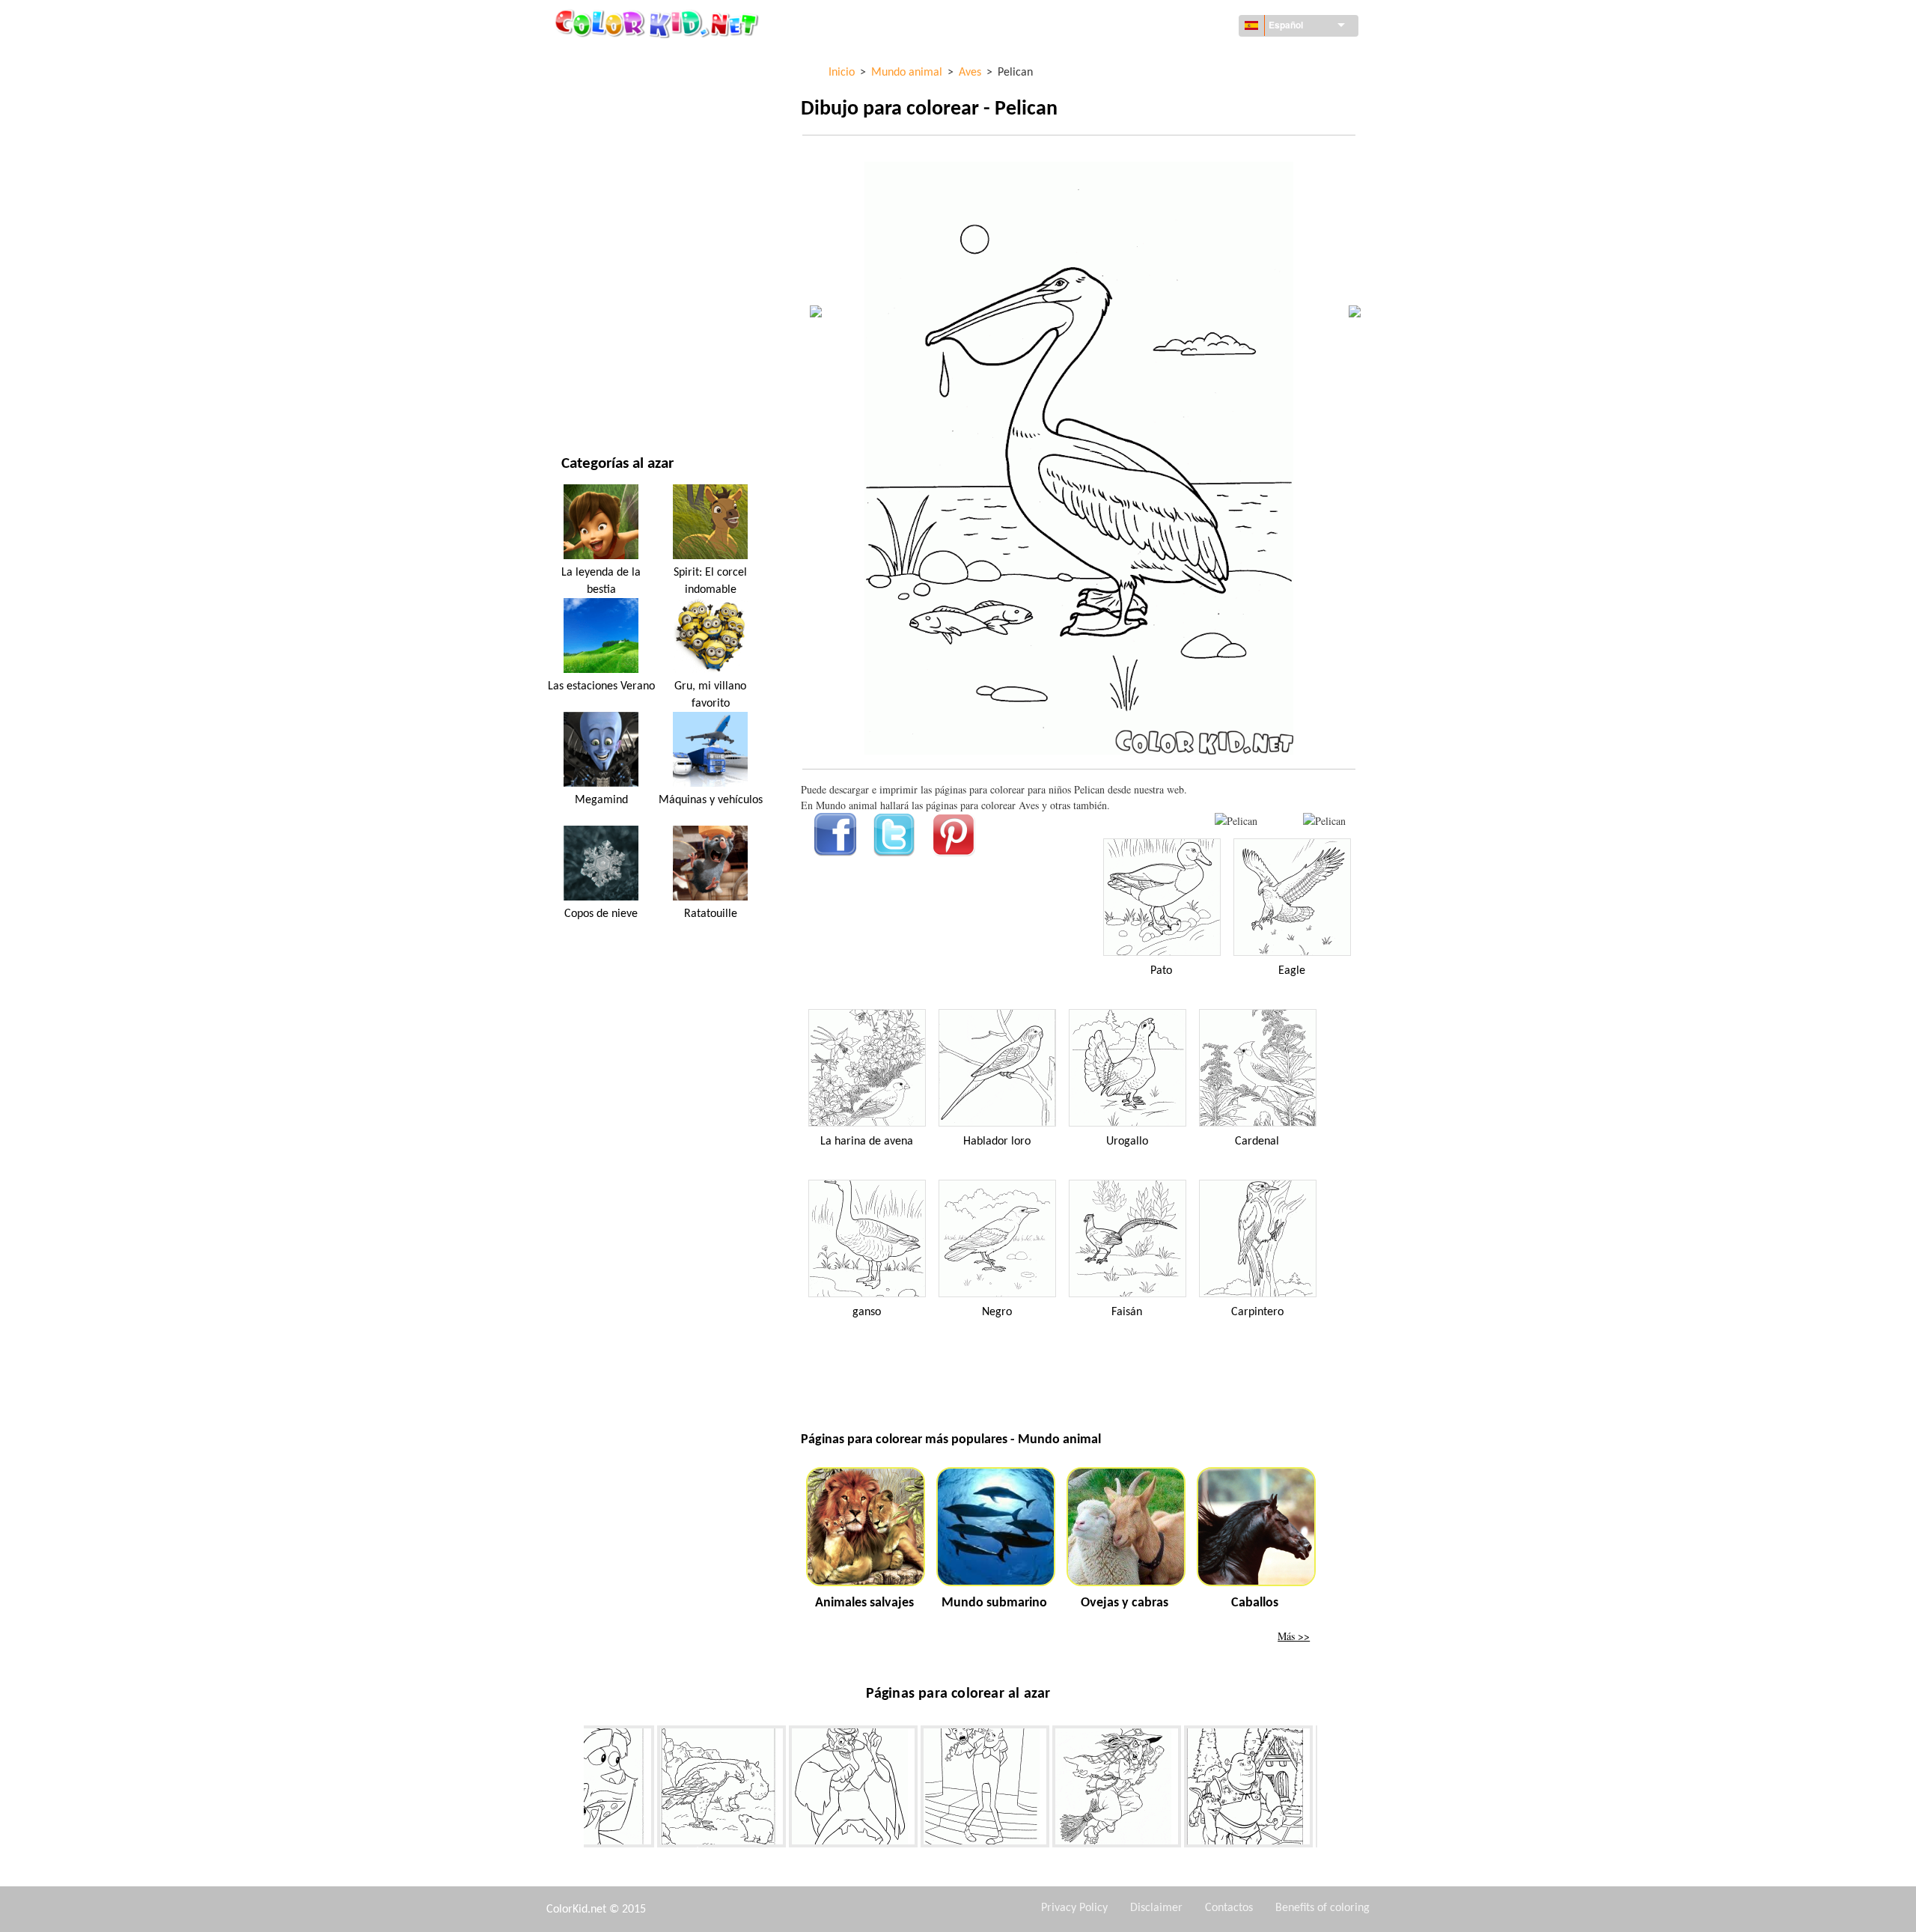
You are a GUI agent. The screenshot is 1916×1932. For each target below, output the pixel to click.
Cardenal (1257, 1142)
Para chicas (589, 213)
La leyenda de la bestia (601, 581)
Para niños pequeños (613, 305)
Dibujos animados (606, 182)
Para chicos (590, 274)
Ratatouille (711, 914)
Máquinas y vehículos (616, 60)
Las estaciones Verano (601, 686)
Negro (997, 1312)
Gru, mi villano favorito (710, 695)
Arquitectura (596, 121)
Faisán (1127, 1312)
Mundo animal (598, 152)
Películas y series (604, 366)
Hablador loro (997, 1142)
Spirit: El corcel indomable (710, 581)
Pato (1161, 971)
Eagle (1292, 971)
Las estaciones (597, 244)
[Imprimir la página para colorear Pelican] (1236, 821)
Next (1328, 1789)
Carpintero (1257, 1312)
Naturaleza (590, 397)
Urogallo (1127, 1142)
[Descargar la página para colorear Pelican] (1324, 821)
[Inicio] (659, 23)
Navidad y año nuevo (613, 336)
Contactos (1229, 1908)
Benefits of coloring (1322, 1908)
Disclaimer (1156, 1908)
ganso (867, 1312)
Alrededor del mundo (616, 90)
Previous (573, 1789)
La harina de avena (867, 1142)
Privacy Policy (1074, 1908)
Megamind (601, 800)
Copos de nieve (601, 914)
